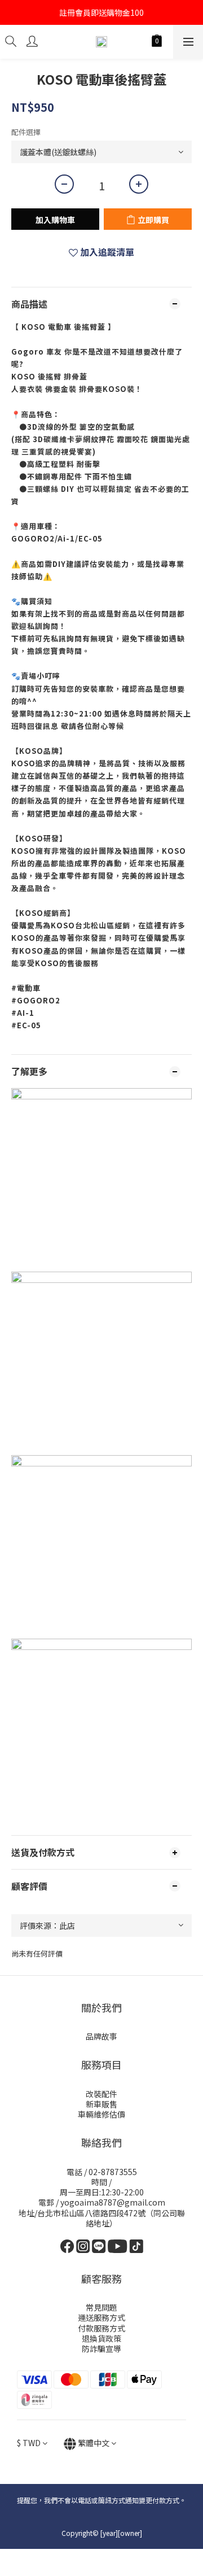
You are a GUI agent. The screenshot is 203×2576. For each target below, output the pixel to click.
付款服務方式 (101, 2328)
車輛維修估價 (101, 2114)
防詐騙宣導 (101, 2348)
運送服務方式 (101, 2317)
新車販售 (101, 2104)
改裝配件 (101, 2094)
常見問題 (101, 2307)
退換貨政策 (101, 2338)
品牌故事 (101, 2036)
